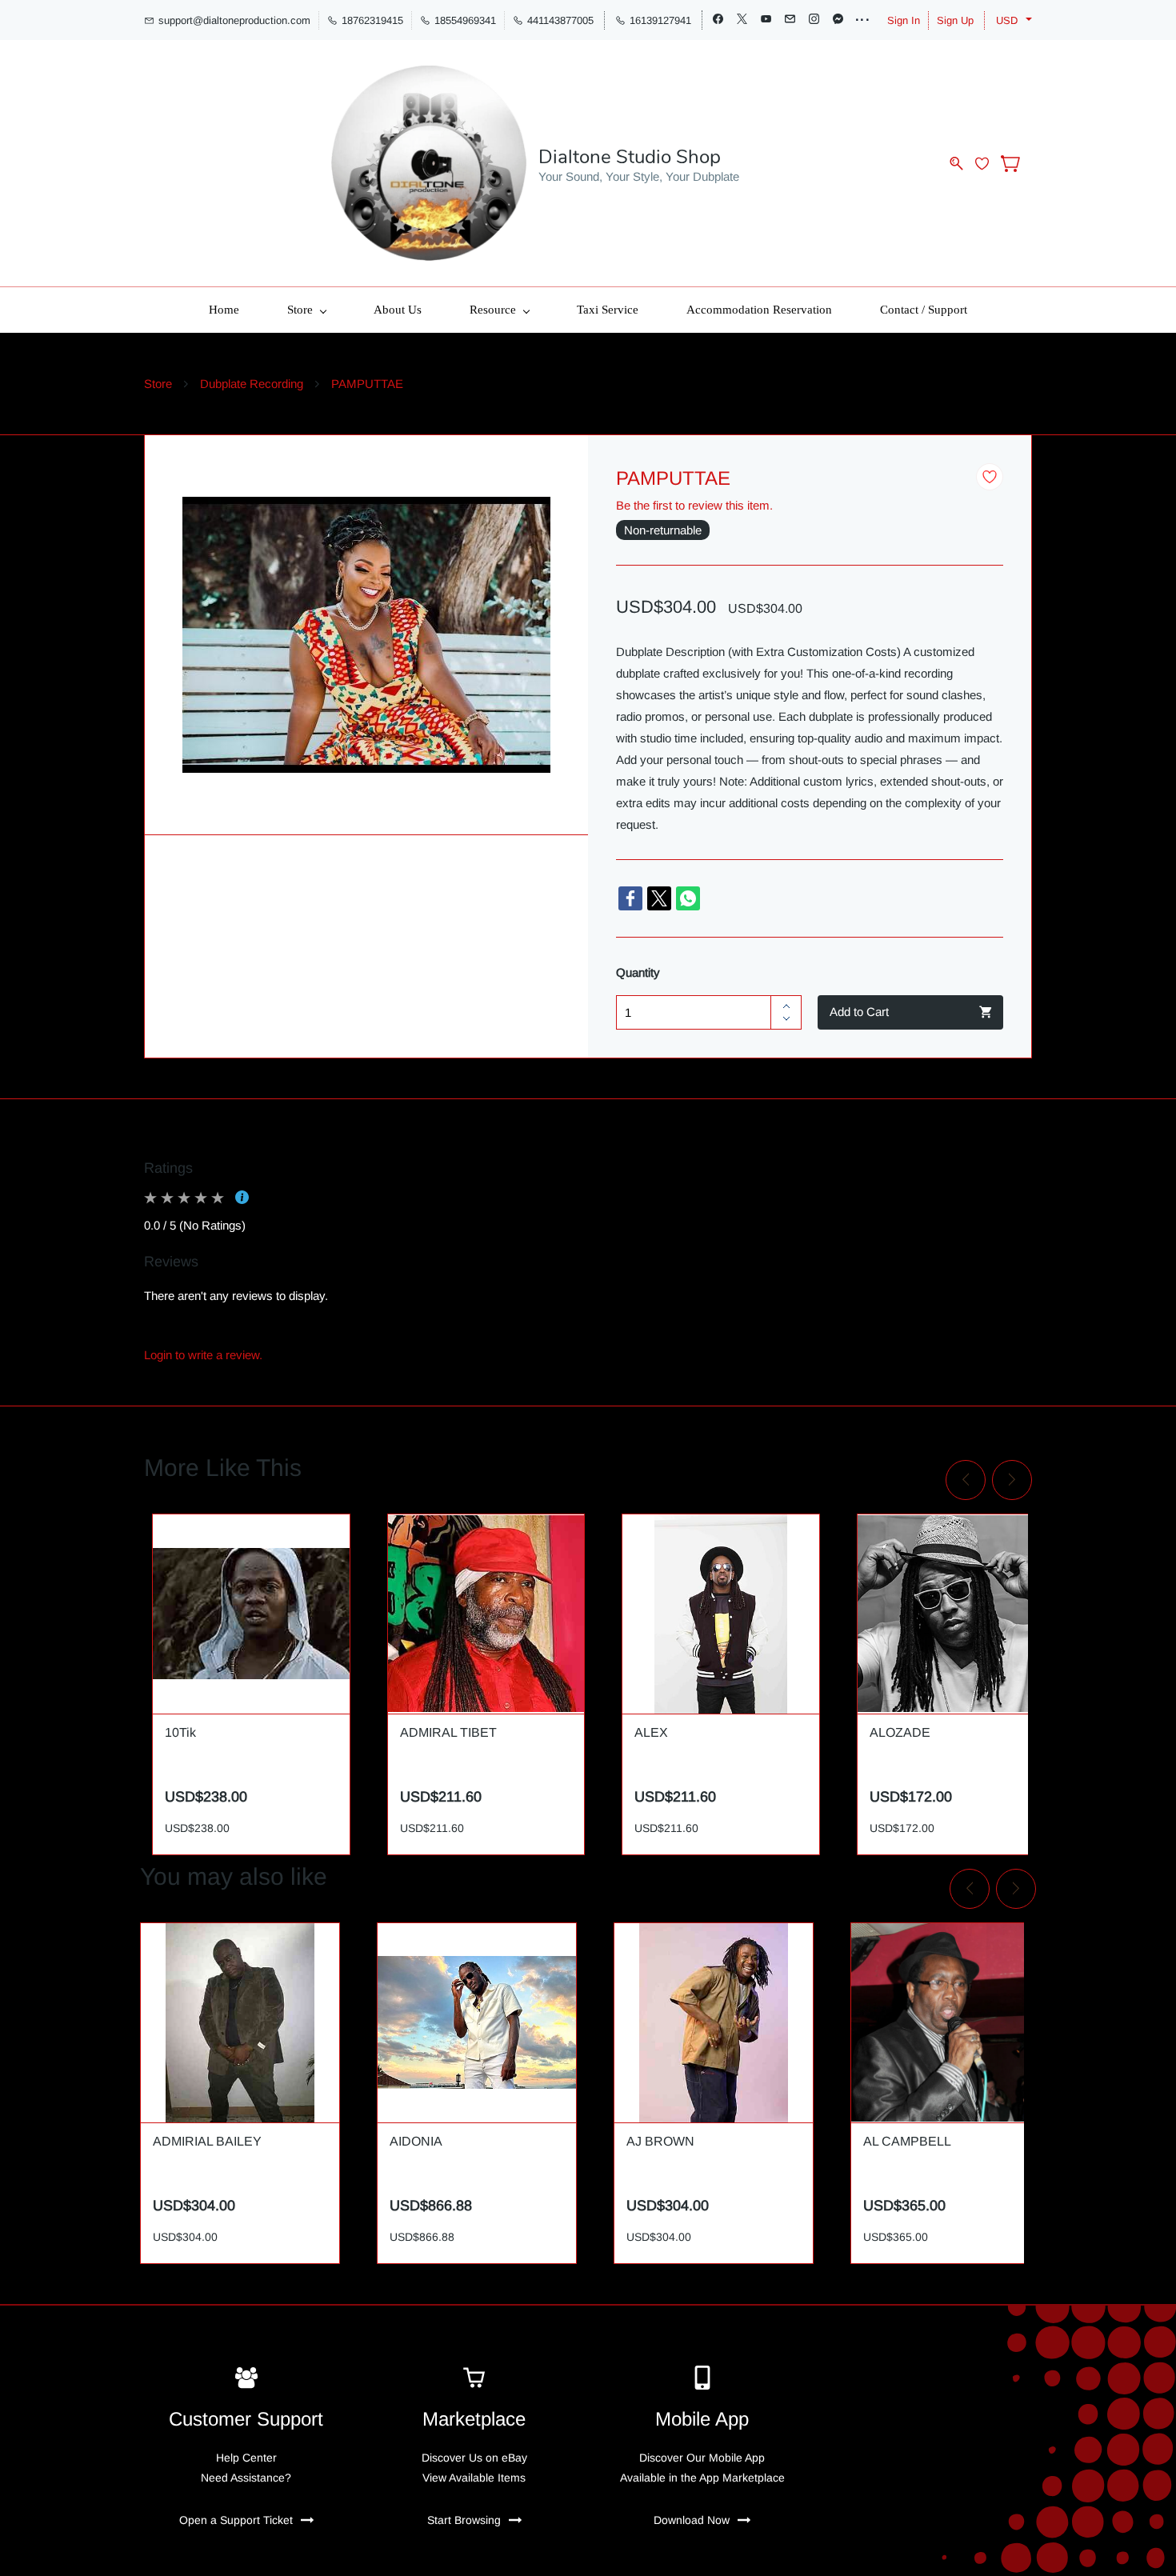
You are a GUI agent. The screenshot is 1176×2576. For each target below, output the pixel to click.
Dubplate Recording (252, 384)
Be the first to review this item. (694, 505)
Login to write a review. (203, 1355)
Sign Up (955, 20)
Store (158, 384)
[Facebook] (630, 898)
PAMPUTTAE (367, 384)
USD (1007, 20)
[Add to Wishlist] (990, 477)
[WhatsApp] (688, 898)
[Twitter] (659, 898)
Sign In (904, 20)
